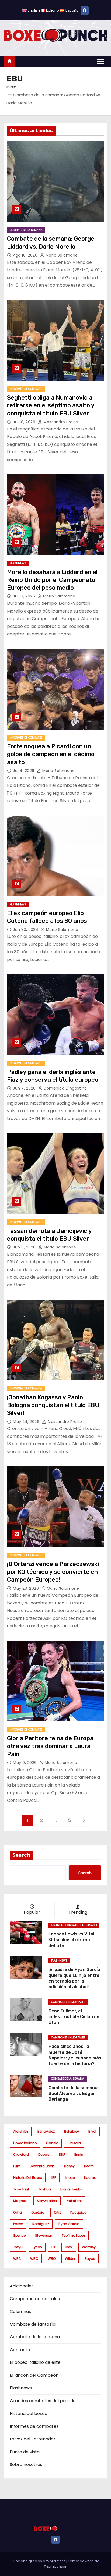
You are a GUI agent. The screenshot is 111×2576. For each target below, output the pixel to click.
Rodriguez (41, 2224)
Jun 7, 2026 (25, 1088)
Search (21, 1855)
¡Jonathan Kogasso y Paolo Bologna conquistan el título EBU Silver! (53, 1405)
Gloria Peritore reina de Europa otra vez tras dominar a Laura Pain (50, 1746)
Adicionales (22, 2286)
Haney (69, 2166)
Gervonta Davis (42, 2166)
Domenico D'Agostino (65, 1088)
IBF (54, 2178)
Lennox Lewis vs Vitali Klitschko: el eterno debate (72, 1940)
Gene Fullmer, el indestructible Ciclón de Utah (74, 2017)
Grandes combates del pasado (74, 1925)
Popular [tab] (32, 1912)
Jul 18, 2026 (25, 422)
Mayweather (47, 2201)
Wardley (89, 2247)
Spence (19, 2235)
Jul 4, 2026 (24, 771)
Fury (17, 2166)
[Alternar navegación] (100, 61)
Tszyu (18, 2247)
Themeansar (55, 2566)
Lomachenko (71, 2189)
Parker (18, 2224)
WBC (34, 2259)
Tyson (37, 2247)
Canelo (52, 2143)
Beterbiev (72, 2131)
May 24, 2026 (27, 1422)
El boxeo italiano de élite (35, 2362)
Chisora (74, 2143)
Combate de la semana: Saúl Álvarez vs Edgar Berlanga (74, 2094)
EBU (62, 2155)
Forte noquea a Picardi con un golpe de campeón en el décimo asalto (51, 754)
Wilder (70, 2259)
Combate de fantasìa (33, 2324)
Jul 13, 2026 (25, 596)
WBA (17, 2259)
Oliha (18, 2212)
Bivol (92, 2131)
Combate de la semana (26, 230)
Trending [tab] (78, 1912)
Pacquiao (78, 2212)
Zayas (90, 2259)
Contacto (20, 2350)
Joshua (45, 2189)
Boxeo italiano (25, 2143)
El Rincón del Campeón (34, 2375)
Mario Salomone (61, 255)
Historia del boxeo (28, 2178)
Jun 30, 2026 (26, 930)
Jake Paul (21, 2189)
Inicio (11, 87)
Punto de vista (25, 2452)
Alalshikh (21, 2131)
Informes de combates (26, 389)
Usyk (69, 2247)
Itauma (90, 2178)
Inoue (70, 2178)
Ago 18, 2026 (26, 255)
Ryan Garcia (69, 2224)
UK (53, 2247)
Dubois (44, 2155)
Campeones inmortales (68, 2002)
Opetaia (38, 2212)
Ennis (79, 2155)
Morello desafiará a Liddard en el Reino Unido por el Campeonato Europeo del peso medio (52, 580)
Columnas (20, 2312)
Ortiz (57, 2212)
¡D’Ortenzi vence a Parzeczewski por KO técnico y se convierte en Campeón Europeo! (53, 1572)
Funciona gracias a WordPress (39, 2561)
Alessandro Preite (60, 422)
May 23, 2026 (27, 1588)
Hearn (89, 2166)
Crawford (21, 2155)
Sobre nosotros (26, 2465)
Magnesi (20, 2201)
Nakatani (74, 2201)
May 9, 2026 (25, 1763)
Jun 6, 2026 (25, 1247)
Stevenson (44, 2235)
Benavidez (46, 2131)
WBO (52, 2259)
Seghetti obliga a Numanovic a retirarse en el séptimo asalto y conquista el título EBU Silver (51, 405)
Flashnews (18, 563)
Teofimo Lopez (73, 2235)
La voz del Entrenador (33, 2439)
